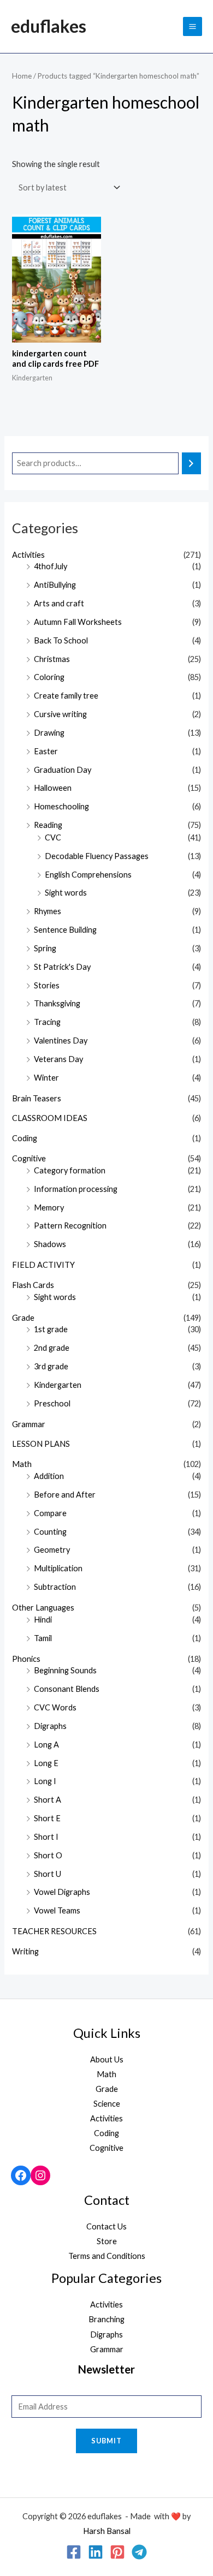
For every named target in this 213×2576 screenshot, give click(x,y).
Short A (48, 1800)
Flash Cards (33, 1285)
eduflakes (49, 26)
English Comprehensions (88, 875)
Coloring (49, 677)
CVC (53, 837)
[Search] (191, 463)
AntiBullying (55, 585)
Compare (50, 1513)
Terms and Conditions (107, 2256)
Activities (28, 555)
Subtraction (55, 1587)
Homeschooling (61, 806)
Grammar (29, 1424)
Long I (45, 1781)
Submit (106, 2441)
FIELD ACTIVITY (43, 1265)
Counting (50, 1532)
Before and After (65, 1495)
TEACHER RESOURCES (54, 1931)
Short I (46, 1837)
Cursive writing (60, 714)
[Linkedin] (96, 2552)
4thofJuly (51, 566)
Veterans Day (58, 1059)
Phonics (26, 1659)
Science (107, 2104)
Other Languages (43, 1608)
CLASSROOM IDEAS (50, 1118)
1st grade (51, 1329)
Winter (46, 1078)
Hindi (43, 1620)
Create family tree (66, 696)
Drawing (49, 733)
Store (107, 2241)
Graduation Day (63, 770)
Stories (47, 985)
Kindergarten (58, 1385)
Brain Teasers (37, 1098)
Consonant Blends (67, 1689)
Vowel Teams (57, 1910)
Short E (47, 1818)
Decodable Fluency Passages (97, 856)
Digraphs (50, 1726)
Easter (46, 751)
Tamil (43, 1638)
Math (22, 1464)
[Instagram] (40, 2175)
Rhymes (48, 911)
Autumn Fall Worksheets (78, 622)
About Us (107, 2059)
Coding (25, 1138)
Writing (25, 1951)
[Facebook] (21, 2175)
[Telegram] (139, 2552)
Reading (48, 825)
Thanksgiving (57, 1003)
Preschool (52, 1403)
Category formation (70, 1170)
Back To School (61, 640)
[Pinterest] (117, 2552)
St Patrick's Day (62, 967)
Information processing (76, 1189)
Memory (49, 1207)
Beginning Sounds (65, 1670)
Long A (46, 1745)
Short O (48, 1855)
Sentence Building (65, 930)
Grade (23, 1318)
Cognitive (29, 1158)
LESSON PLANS (41, 1444)
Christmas (52, 659)
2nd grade (52, 1348)
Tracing (47, 1022)
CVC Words (55, 1707)
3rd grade (51, 1366)
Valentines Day (61, 1040)
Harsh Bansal (107, 2531)
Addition (49, 1476)
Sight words (66, 893)
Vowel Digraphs (62, 1892)
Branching (106, 2319)
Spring (45, 948)
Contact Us (106, 2226)
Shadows (50, 1244)
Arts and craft (59, 603)
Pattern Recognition (70, 1226)
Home (22, 76)
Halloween (53, 788)
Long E (46, 1763)
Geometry (52, 1550)
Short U (48, 1874)
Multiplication (58, 1568)
